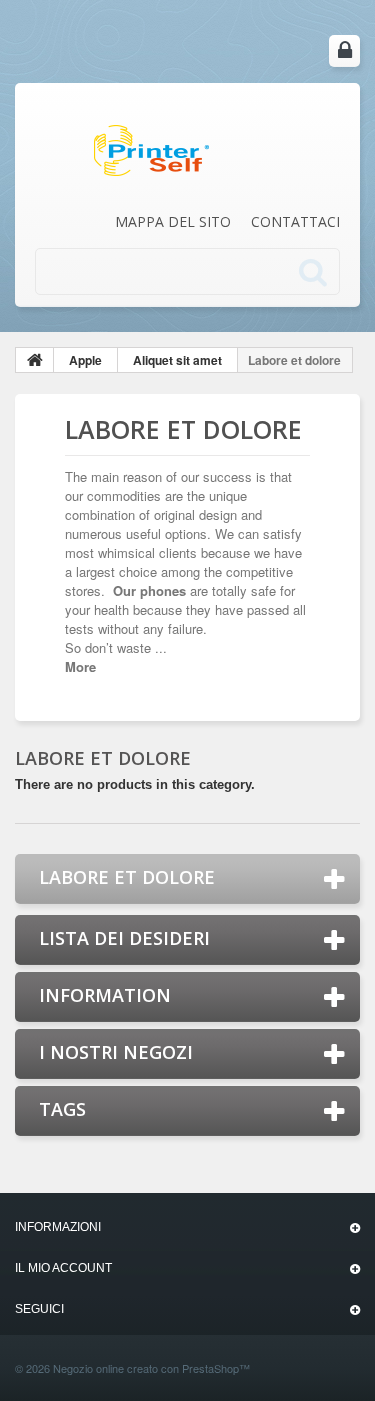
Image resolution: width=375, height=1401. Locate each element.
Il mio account (63, 1268)
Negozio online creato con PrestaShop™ (151, 1368)
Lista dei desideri (124, 938)
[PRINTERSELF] (151, 148)
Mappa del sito (173, 221)
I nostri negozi (116, 1052)
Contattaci (295, 221)
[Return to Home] (35, 360)
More (80, 666)
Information (105, 995)
